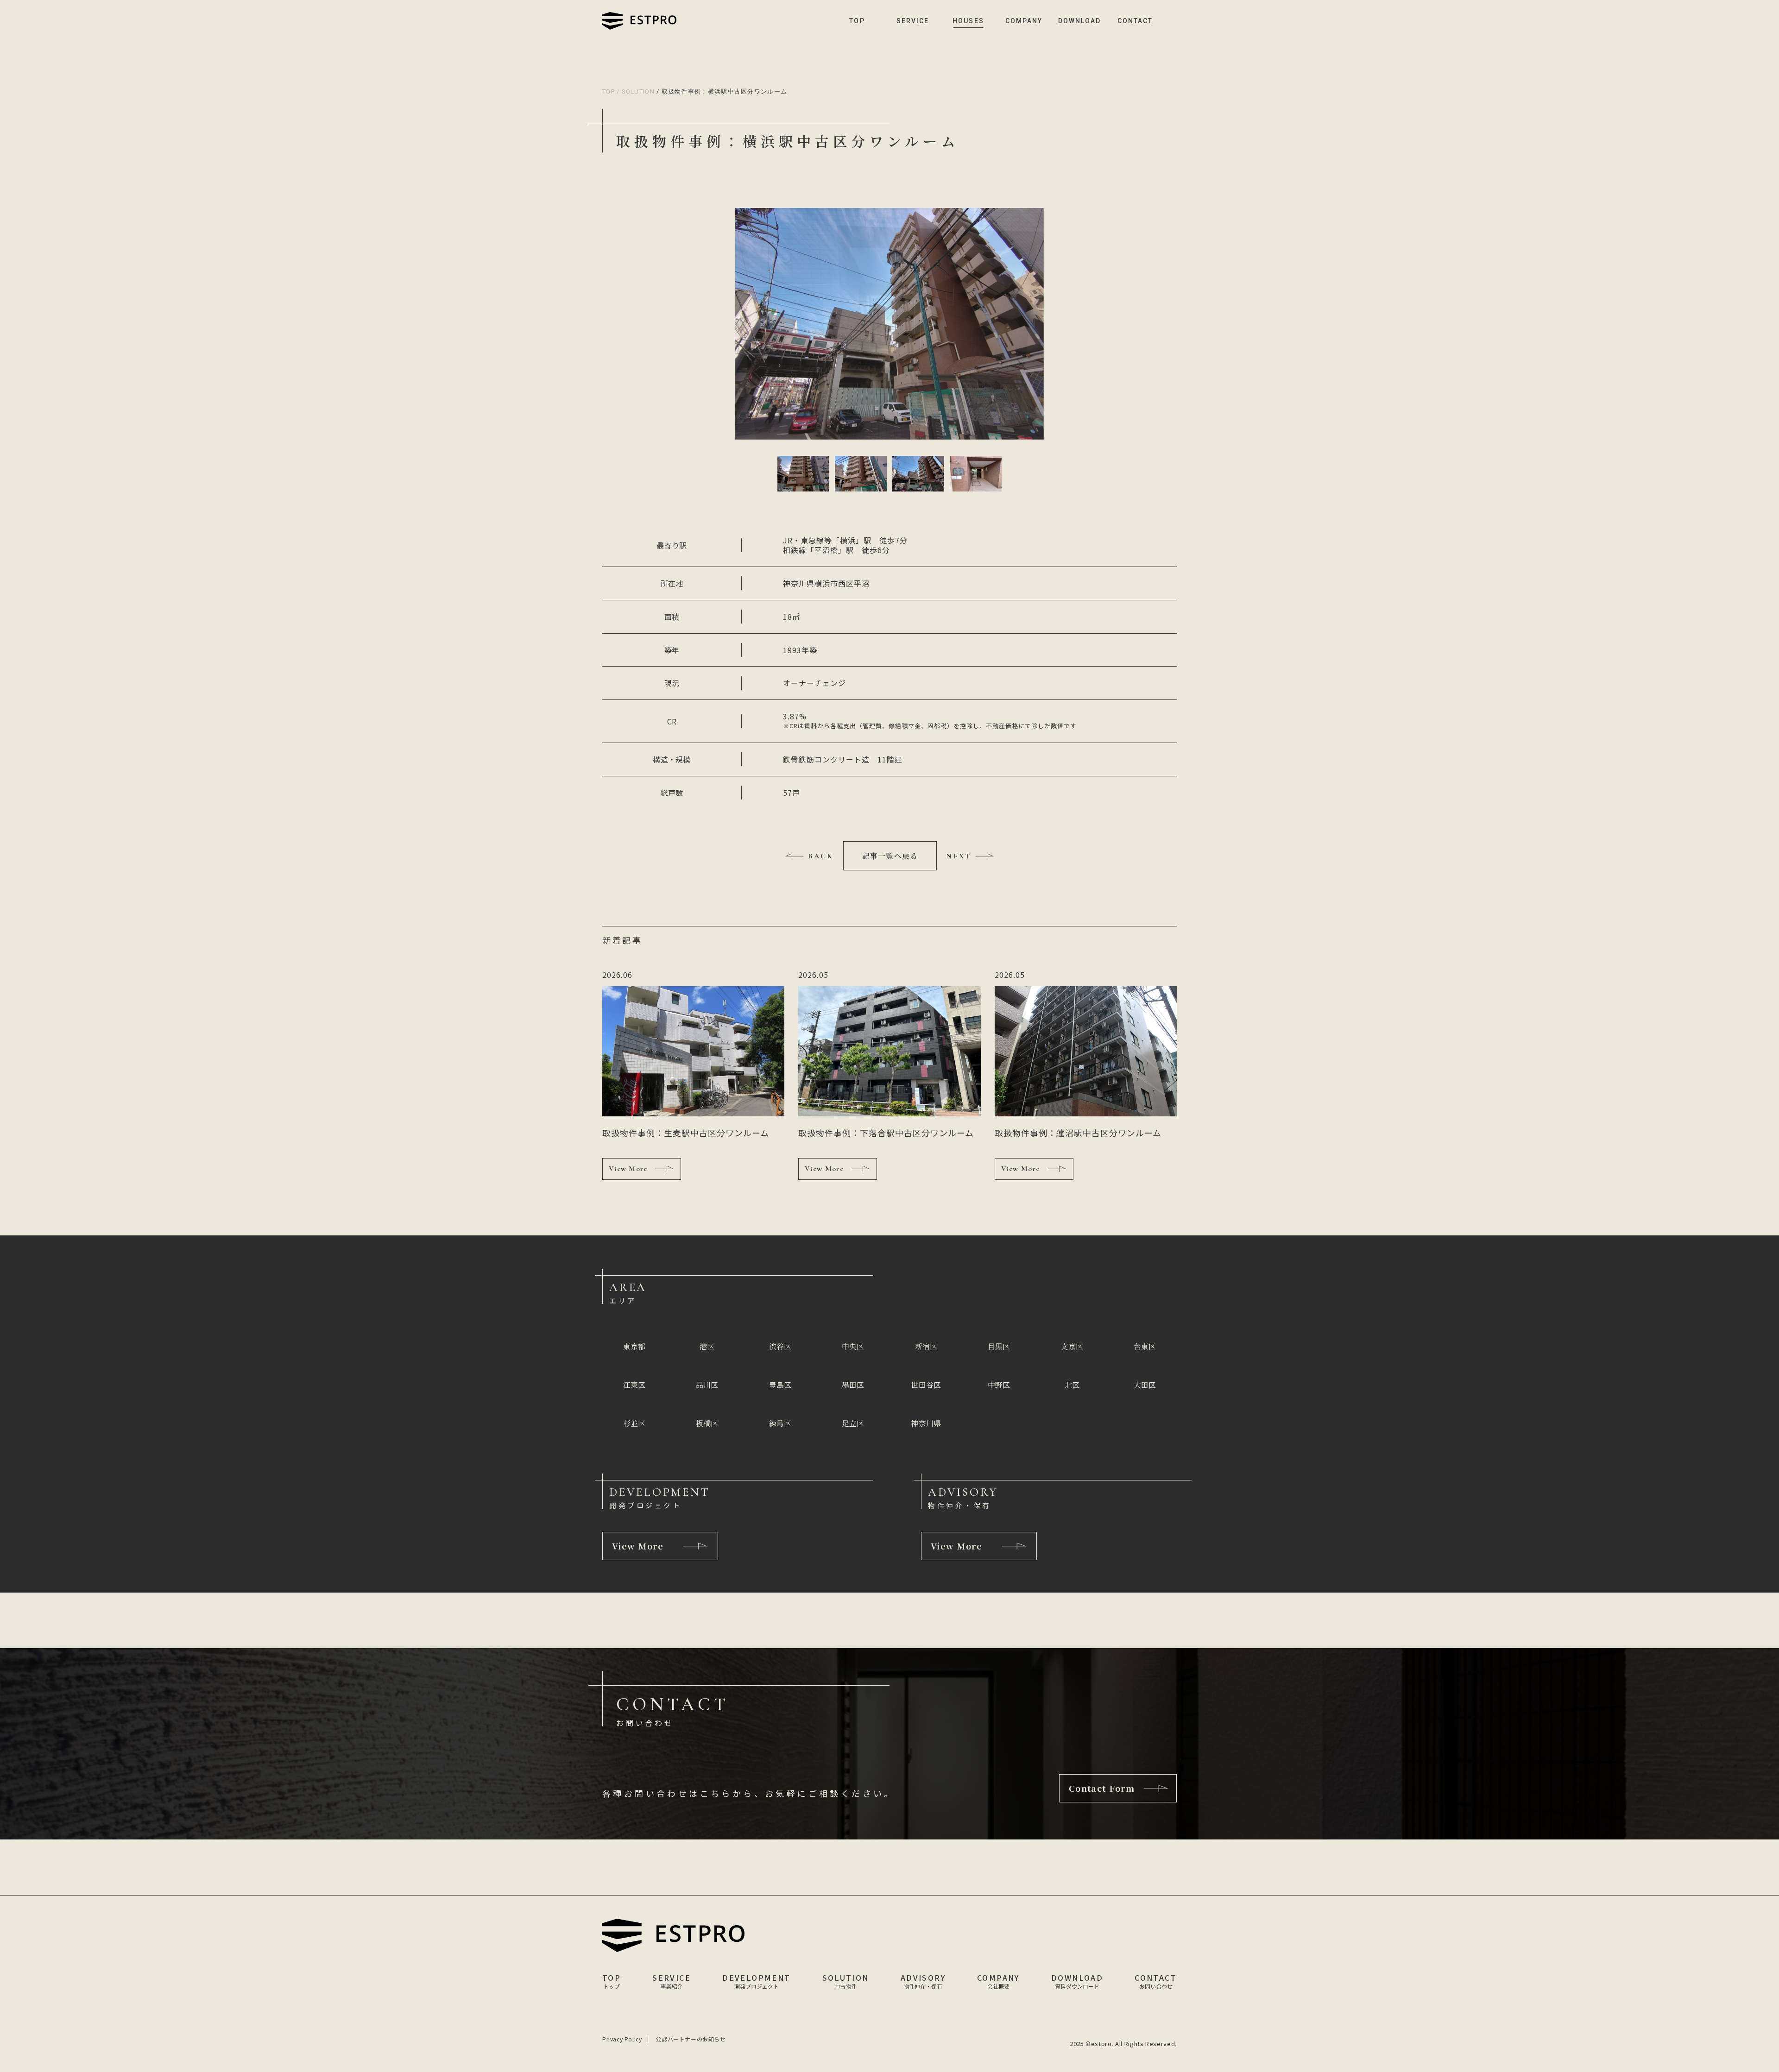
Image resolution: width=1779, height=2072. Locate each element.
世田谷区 (926, 1385)
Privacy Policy (622, 2039)
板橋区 (707, 1423)
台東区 (1145, 1346)
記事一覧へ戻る (890, 856)
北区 (1072, 1385)
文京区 (1072, 1346)
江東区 (634, 1385)
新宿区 (926, 1346)
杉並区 (634, 1423)
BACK (821, 856)
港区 (707, 1346)
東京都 (634, 1346)
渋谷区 (780, 1346)
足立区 (853, 1423)
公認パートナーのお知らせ (691, 2039)
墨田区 (853, 1385)
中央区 (853, 1346)
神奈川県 (926, 1423)
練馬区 (780, 1423)
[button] (803, 474)
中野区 (999, 1385)
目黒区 (999, 1346)
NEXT (959, 856)
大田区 (1145, 1385)
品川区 (707, 1385)
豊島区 (780, 1385)
